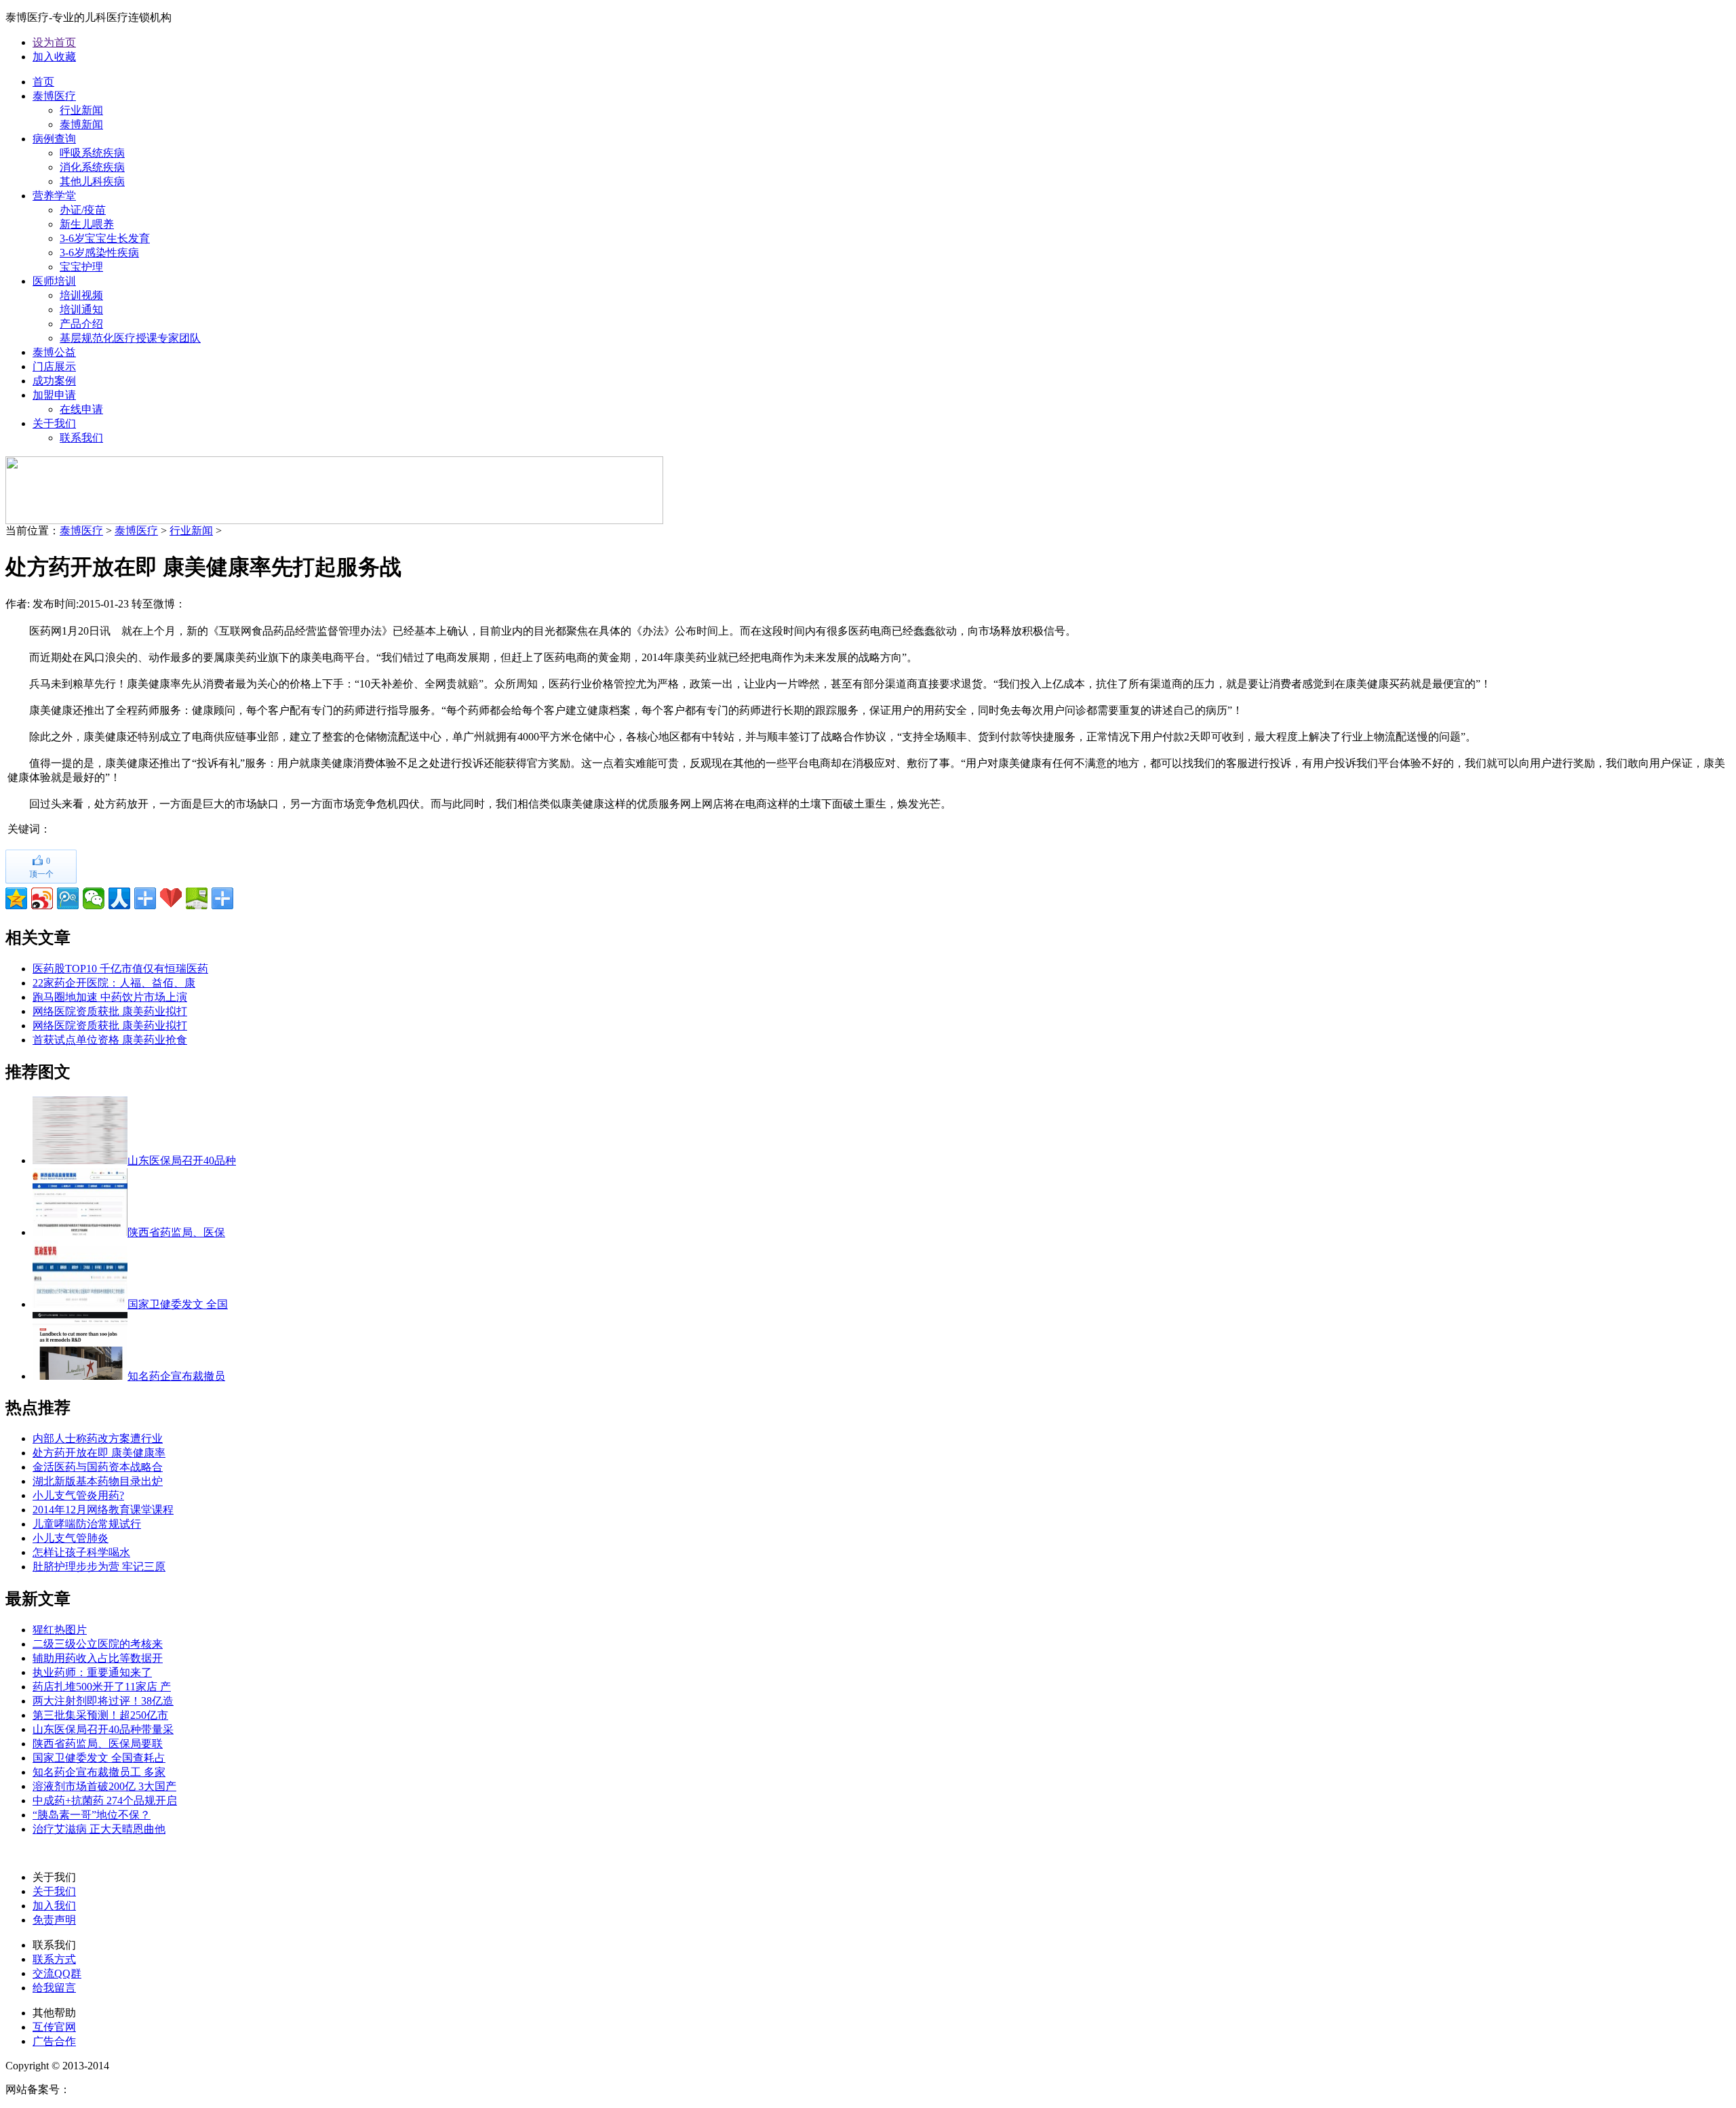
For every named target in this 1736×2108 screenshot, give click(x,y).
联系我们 (81, 438)
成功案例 (54, 381)
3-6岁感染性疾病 (99, 253)
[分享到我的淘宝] (145, 898)
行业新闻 (81, 110)
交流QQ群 (57, 1973)
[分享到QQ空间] (16, 898)
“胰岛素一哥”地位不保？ (92, 1815)
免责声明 (54, 1920)
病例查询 (54, 139)
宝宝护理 (81, 267)
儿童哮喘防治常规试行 (87, 1524)
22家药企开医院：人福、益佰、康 (114, 983)
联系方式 (54, 1959)
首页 (43, 82)
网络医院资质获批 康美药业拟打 (110, 1011)
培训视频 (81, 295)
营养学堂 (54, 196)
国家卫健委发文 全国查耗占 (99, 1758)
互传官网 (54, 2027)
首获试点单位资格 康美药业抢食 (110, 1040)
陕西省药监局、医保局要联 (98, 1744)
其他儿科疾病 (92, 181)
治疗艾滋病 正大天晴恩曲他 (99, 1829)
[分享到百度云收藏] (171, 898)
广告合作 (54, 2041)
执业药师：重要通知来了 (92, 1672)
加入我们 (54, 1906)
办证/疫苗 (83, 210)
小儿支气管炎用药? (78, 1495)
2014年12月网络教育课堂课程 (103, 1510)
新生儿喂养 (87, 224)
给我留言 (54, 1988)
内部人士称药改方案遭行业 (98, 1438)
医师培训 (54, 281)
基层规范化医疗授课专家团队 (130, 338)
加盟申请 (54, 395)
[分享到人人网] (119, 898)
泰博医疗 (54, 96)
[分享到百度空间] (197, 898)
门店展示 (54, 366)
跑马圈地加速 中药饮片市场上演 (110, 997)
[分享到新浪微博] (42, 898)
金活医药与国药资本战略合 (98, 1467)
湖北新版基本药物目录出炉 (98, 1481)
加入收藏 (54, 57)
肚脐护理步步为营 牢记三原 (99, 1567)
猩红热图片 (60, 1630)
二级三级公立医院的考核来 (98, 1644)
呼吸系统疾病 (92, 153)
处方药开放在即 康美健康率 (99, 1453)
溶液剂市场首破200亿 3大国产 (104, 1786)
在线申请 (81, 409)
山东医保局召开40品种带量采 (103, 1729)
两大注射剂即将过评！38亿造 (103, 1701)
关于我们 (54, 423)
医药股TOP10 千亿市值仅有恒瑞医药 (120, 969)
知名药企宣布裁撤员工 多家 (99, 1772)
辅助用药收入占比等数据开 (98, 1658)
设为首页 (54, 42)
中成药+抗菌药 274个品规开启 (105, 1801)
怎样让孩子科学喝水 (81, 1552)
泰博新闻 (81, 124)
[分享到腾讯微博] (68, 898)
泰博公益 (54, 352)
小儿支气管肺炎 (71, 1538)
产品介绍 (81, 324)
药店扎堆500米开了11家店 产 (102, 1687)
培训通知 (81, 310)
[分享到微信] (94, 898)
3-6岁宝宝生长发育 (105, 238)
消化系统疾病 (92, 167)
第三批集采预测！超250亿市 (100, 1715)
